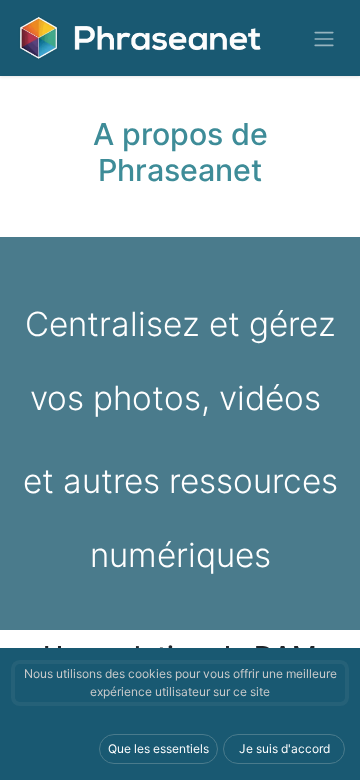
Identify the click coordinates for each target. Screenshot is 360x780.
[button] (158, 749)
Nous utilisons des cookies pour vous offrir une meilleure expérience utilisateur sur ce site (180, 682)
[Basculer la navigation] (324, 38)
